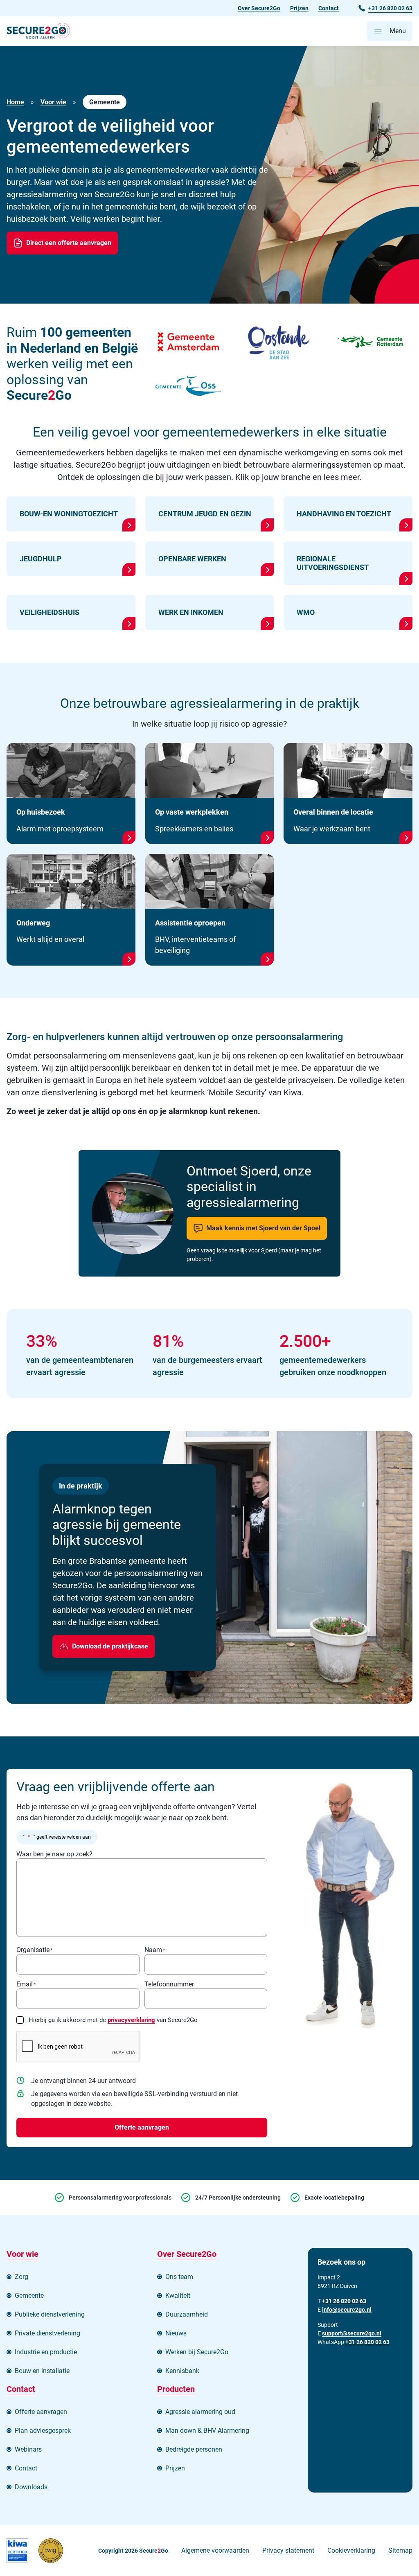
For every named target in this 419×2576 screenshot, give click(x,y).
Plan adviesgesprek (43, 2431)
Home (15, 102)
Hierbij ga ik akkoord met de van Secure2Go (113, 2020)
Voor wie (53, 102)
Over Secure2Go (259, 8)
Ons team (179, 2277)
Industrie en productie (46, 2352)
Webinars (28, 2449)
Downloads (31, 2487)
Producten (176, 2389)
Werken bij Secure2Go (197, 2352)
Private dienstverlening (47, 2333)
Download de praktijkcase (110, 1646)
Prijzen (299, 8)
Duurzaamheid (187, 2314)
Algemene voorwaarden (215, 2550)
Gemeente (29, 2296)
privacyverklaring (131, 2020)
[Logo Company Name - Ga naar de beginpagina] (38, 31)
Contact (329, 8)
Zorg (21, 2277)
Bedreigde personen (194, 2449)
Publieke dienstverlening (50, 2314)
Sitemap (400, 2550)
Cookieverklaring (351, 2550)
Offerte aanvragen (142, 2127)
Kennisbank (182, 2371)
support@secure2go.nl (352, 2333)
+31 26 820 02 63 (367, 2342)
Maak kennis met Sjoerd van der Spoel (263, 1228)
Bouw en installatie (42, 2371)
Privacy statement (288, 2550)
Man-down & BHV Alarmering (207, 2431)
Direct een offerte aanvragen (69, 243)
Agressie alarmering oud (200, 2412)
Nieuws (176, 2333)
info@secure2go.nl (347, 2310)
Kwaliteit (178, 2296)
